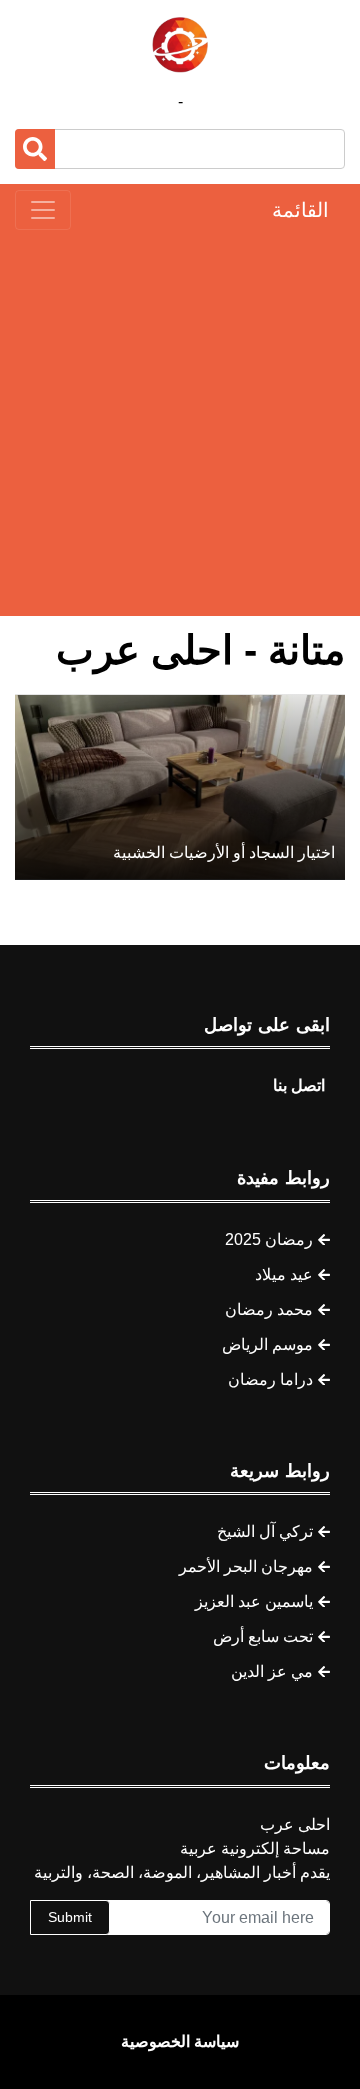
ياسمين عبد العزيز (254, 1601)
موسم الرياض (267, 1344)
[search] (35, 149)
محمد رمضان (269, 1309)
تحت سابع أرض (263, 1636)
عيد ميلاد (284, 1274)
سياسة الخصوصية (180, 2041)
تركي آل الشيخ (265, 1531)
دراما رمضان (270, 1379)
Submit (70, 1917)
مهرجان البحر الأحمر (246, 1566)
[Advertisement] (180, 423)
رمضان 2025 (269, 1239)
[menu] (43, 210)
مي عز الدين (272, 1671)
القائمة (300, 210)
